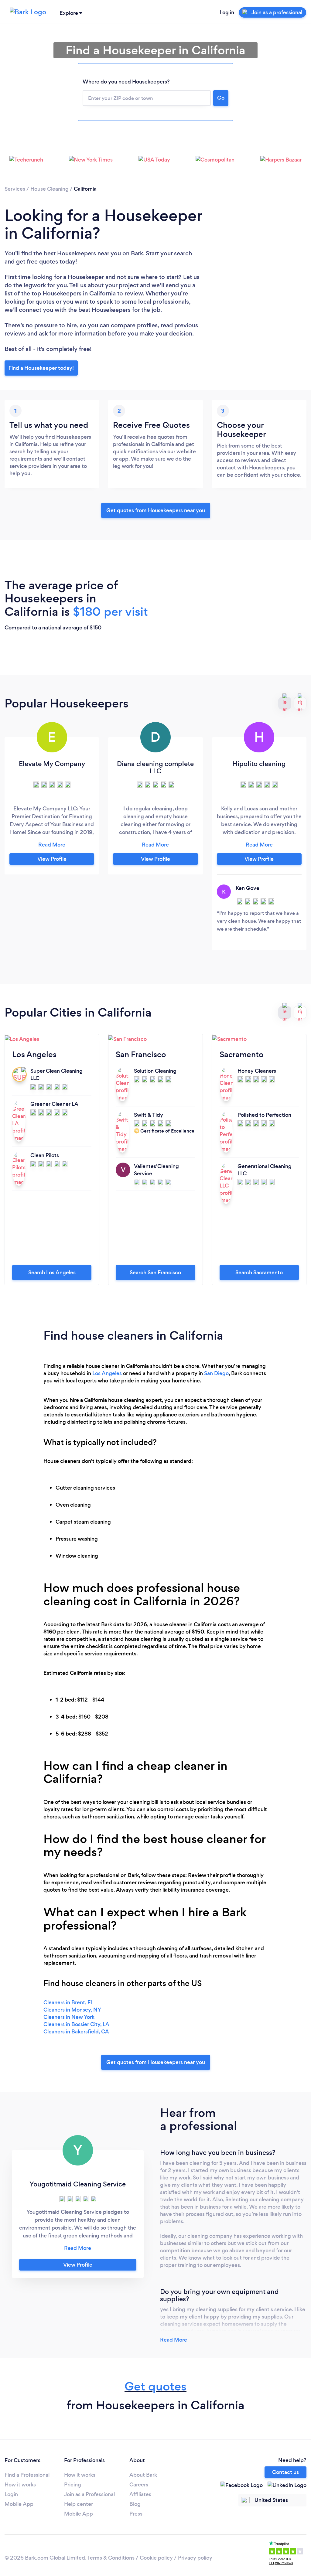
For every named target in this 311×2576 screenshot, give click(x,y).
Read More (174, 2340)
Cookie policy (156, 2558)
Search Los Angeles (52, 1273)
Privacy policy (195, 2558)
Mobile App (19, 2504)
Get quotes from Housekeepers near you (156, 510)
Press (136, 2514)
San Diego (216, 1373)
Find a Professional (27, 2475)
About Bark (143, 2475)
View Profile (52, 859)
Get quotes (155, 2386)
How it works (20, 2485)
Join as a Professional (89, 2494)
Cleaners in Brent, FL (68, 2002)
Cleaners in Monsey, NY (72, 2010)
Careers (139, 2485)
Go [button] (221, 98)
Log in (227, 12)
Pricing (73, 2485)
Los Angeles (107, 1373)
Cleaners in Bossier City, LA (76, 2024)
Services (15, 189)
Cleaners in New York (69, 2017)
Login (11, 2494)
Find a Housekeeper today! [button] (41, 368)
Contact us (285, 2472)
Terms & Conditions (111, 2558)
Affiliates (140, 2494)
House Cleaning (50, 189)
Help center (79, 2504)
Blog (135, 2504)
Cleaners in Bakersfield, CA (76, 2032)
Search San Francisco (155, 1273)
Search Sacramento (259, 1273)
